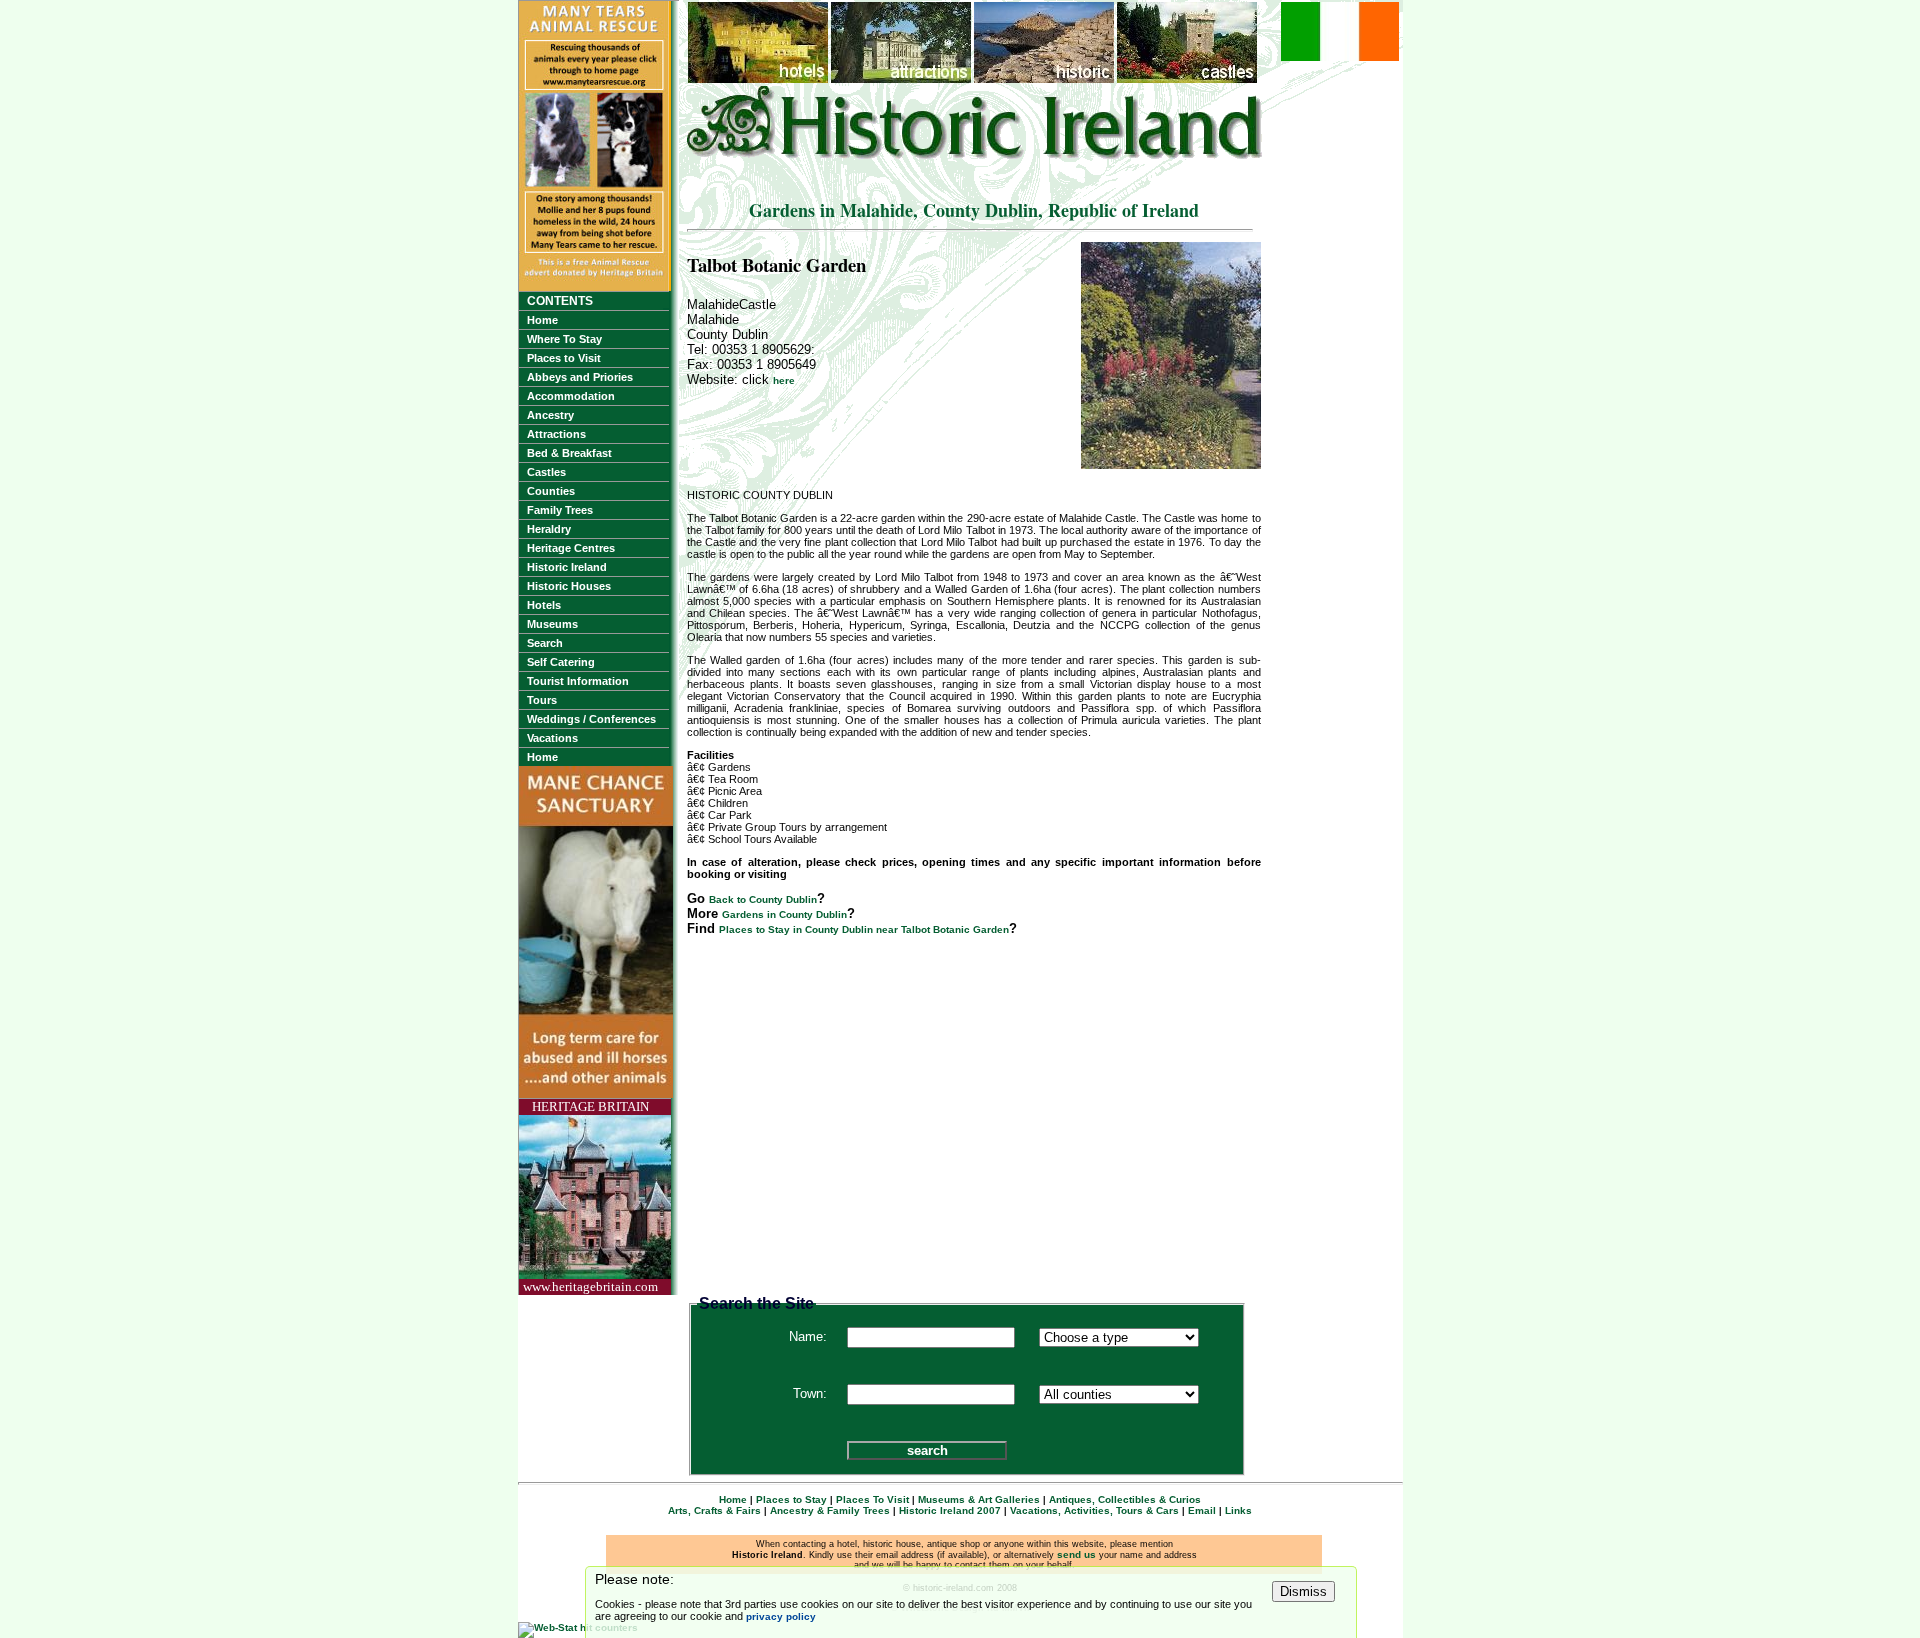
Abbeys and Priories (580, 377)
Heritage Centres (571, 548)
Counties (551, 491)
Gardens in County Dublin (784, 914)
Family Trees (560, 510)
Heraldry (549, 529)
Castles (546, 472)
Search (545, 643)
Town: (810, 1393)
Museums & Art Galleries (979, 1499)
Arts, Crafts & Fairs (714, 1510)
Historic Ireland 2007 (950, 1510)
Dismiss (1303, 1591)
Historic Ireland (567, 567)
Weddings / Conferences (591, 719)
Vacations (552, 738)
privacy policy (781, 1616)
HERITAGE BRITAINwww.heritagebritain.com (590, 1196)
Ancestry (550, 415)
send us (1076, 1554)
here (784, 380)
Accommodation (571, 396)
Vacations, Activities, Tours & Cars (1094, 1510)
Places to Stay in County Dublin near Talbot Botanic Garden (864, 929)
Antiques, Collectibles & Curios (1125, 1499)
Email (1202, 1510)
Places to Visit (564, 358)
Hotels (544, 605)
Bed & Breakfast (569, 453)
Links (1238, 1510)
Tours (542, 700)
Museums (552, 624)
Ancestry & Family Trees (830, 1510)
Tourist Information (578, 681)
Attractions (556, 434)
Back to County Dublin (763, 899)
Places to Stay (791, 1499)
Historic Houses (569, 586)
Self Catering (561, 662)
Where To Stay (564, 339)
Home (542, 320)
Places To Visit (872, 1499)
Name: (808, 1336)
